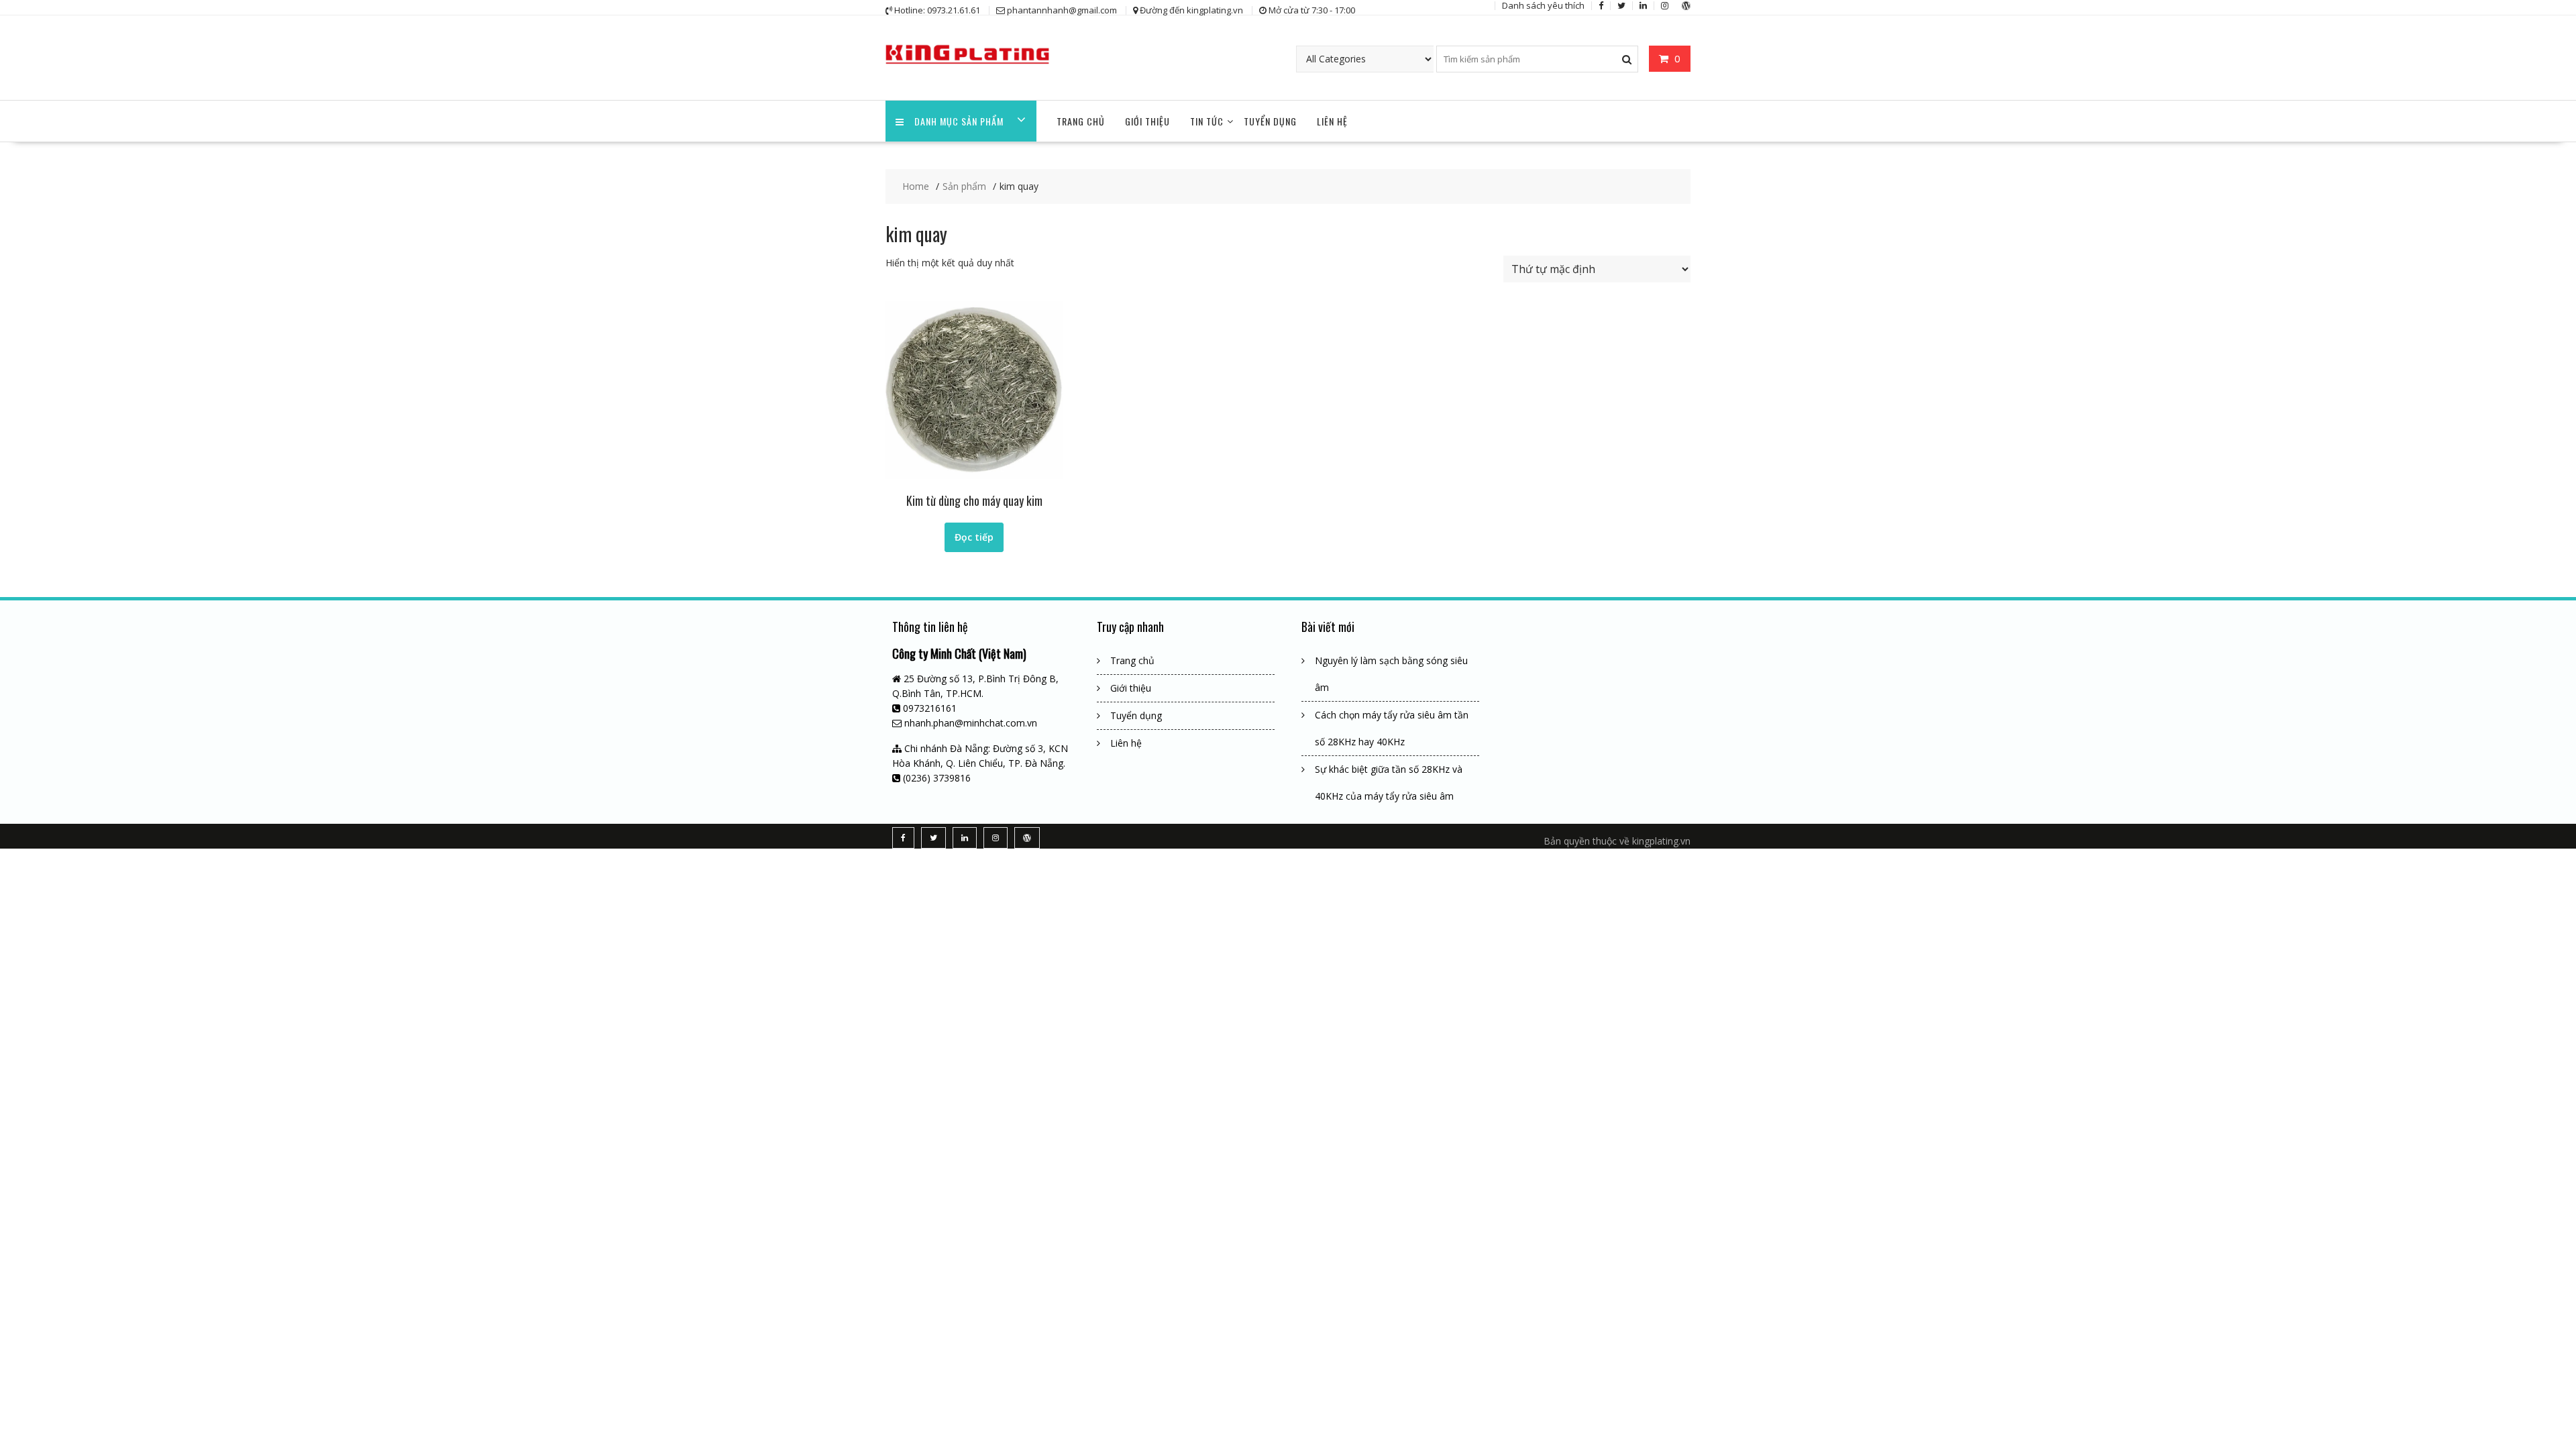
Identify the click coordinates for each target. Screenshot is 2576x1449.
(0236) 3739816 (937, 778)
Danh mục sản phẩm (959, 121)
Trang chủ (1081, 121)
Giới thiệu (1147, 121)
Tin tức (1207, 121)
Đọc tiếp (974, 537)
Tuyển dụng (1270, 121)
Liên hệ (1332, 121)
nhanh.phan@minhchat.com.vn (971, 723)
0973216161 (930, 708)
